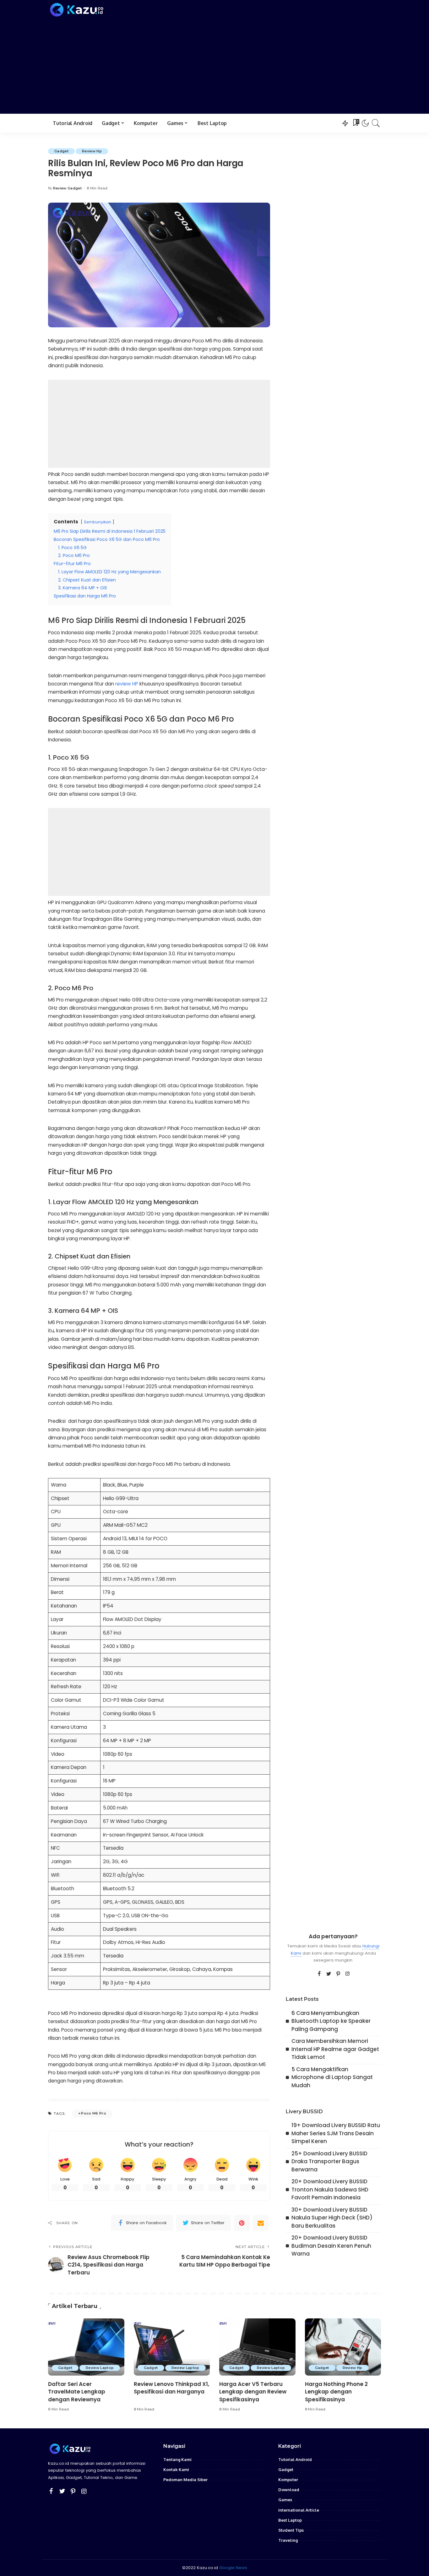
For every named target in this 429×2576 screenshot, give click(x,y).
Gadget (61, 151)
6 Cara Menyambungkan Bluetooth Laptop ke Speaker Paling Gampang (331, 2021)
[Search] (376, 123)
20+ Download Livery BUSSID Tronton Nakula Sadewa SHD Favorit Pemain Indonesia (330, 2189)
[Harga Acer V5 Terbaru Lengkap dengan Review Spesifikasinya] (257, 2347)
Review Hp (92, 151)
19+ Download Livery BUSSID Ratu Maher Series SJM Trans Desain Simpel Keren (336, 2133)
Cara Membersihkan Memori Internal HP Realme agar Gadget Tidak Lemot (335, 2049)
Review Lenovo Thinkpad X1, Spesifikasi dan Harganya (171, 2388)
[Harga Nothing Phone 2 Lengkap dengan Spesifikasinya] (343, 2347)
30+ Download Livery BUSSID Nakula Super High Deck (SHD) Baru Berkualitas (332, 2218)
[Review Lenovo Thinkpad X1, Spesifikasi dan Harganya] (172, 2347)
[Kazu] (77, 10)
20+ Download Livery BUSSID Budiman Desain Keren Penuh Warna (331, 2246)
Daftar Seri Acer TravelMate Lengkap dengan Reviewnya (77, 2392)
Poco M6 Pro (94, 2113)
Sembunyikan (98, 522)
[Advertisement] (215, 65)
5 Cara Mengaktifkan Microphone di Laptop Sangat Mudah (332, 2077)
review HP (127, 684)
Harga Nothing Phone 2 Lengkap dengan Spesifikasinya (336, 2392)
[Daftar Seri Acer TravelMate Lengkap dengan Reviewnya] (86, 2347)
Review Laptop (100, 2368)
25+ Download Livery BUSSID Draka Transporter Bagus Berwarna (329, 2161)
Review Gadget (67, 188)
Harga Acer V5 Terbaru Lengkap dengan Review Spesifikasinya (253, 2392)
